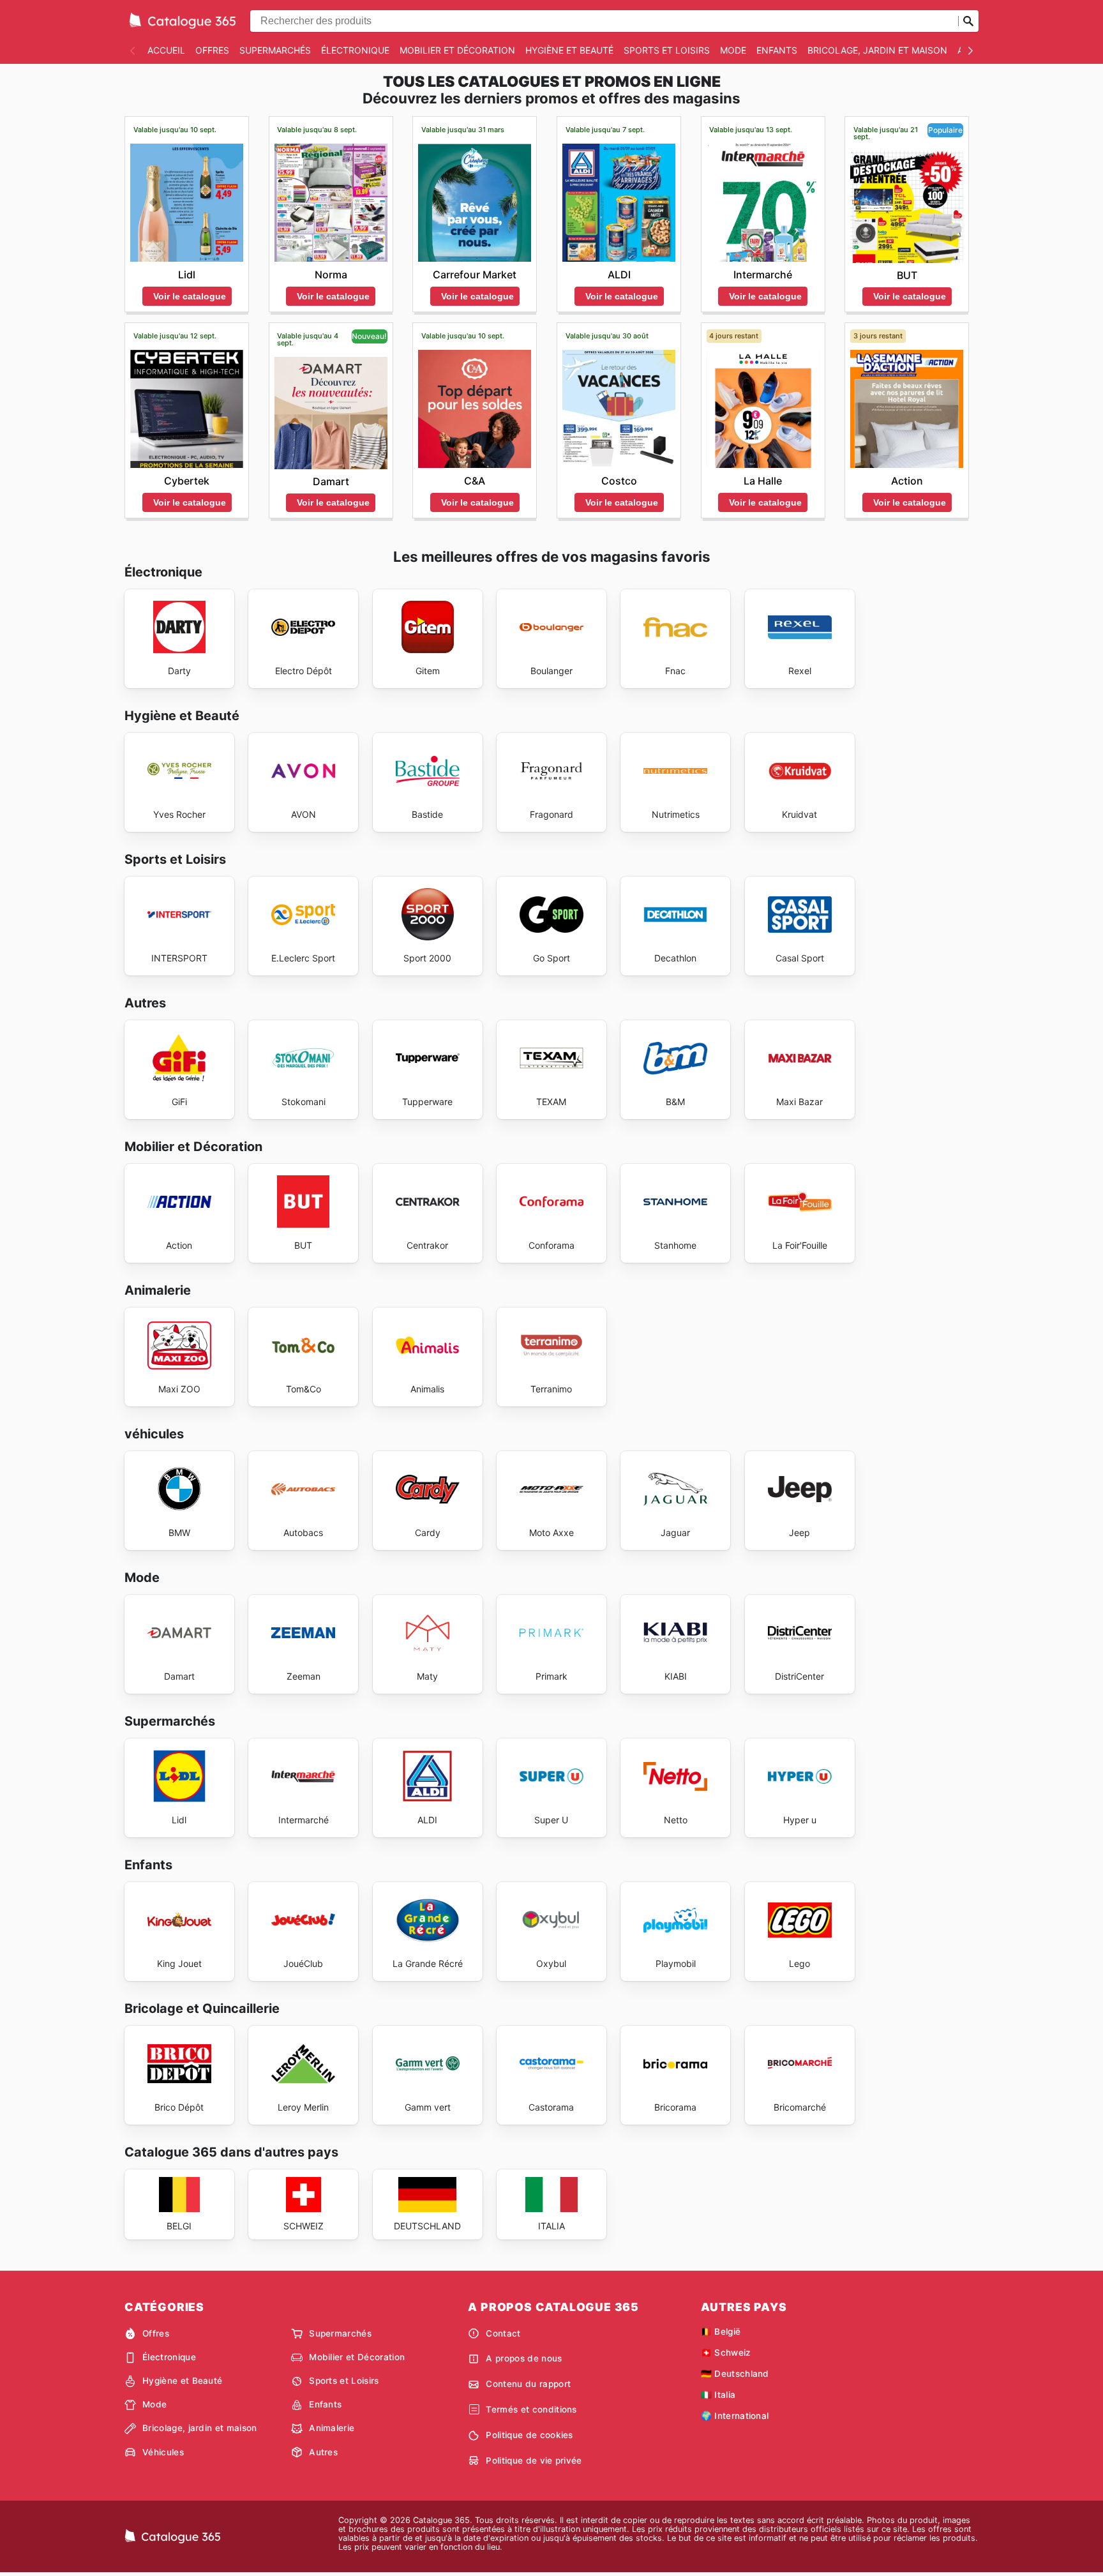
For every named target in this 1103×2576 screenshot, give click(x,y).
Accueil (166, 50)
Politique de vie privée (534, 2460)
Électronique (355, 50)
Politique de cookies (529, 2435)
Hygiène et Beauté (569, 50)
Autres (323, 2452)
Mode (733, 50)
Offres (212, 50)
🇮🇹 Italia (718, 2395)
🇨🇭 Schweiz (726, 2353)
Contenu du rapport (528, 2384)
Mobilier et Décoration (457, 50)
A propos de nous (524, 2358)
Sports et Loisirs (667, 50)
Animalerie (332, 2428)
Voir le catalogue (190, 296)
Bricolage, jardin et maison (877, 50)
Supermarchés (275, 50)
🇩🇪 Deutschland (735, 2374)
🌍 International (735, 2416)
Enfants (777, 50)
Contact (503, 2333)
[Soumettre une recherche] (968, 21)
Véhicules (163, 2452)
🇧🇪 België (721, 2331)
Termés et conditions (531, 2409)
